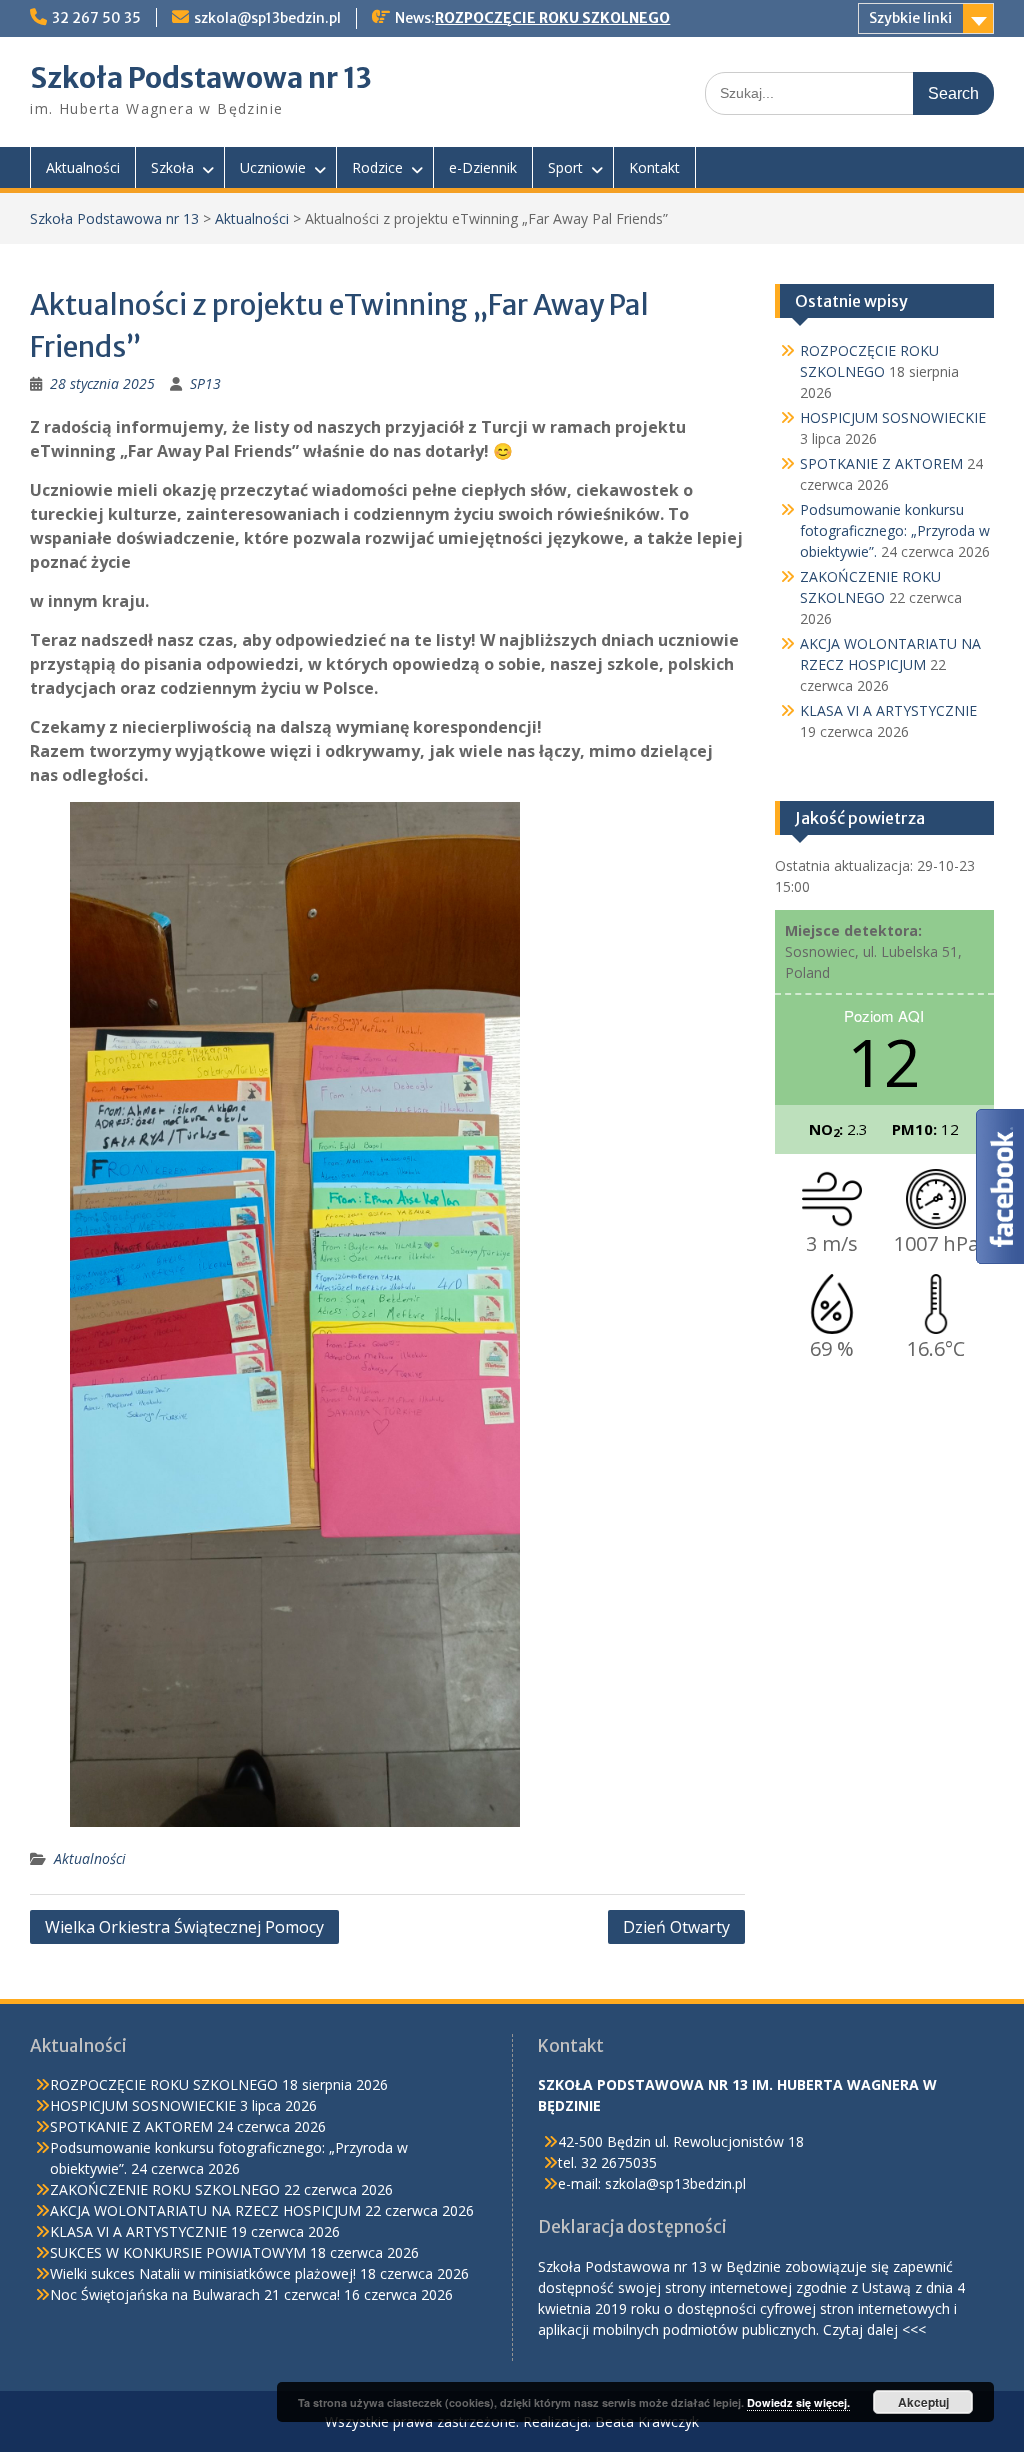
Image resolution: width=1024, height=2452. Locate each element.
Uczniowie (273, 167)
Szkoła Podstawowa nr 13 (201, 78)
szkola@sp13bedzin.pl (267, 18)
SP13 (205, 383)
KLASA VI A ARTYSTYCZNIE (888, 710)
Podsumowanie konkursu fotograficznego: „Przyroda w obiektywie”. (895, 530)
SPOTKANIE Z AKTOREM (881, 463)
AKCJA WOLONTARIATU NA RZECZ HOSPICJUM (205, 2210)
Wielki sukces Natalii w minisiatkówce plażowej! (203, 2273)
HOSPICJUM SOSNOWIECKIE (893, 417)
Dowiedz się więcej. (798, 2402)
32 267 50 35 (96, 18)
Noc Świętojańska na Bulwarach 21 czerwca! (195, 2294)
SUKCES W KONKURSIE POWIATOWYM (178, 2252)
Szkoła (172, 167)
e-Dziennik (483, 167)
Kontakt (654, 167)
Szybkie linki (910, 18)
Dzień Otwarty (676, 1927)
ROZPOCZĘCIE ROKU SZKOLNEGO (552, 18)
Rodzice (377, 167)
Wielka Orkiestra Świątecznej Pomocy (184, 1927)
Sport (565, 167)
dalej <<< (896, 2329)
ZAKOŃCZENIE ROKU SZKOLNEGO (165, 2189)
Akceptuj (923, 2402)
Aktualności (83, 167)
